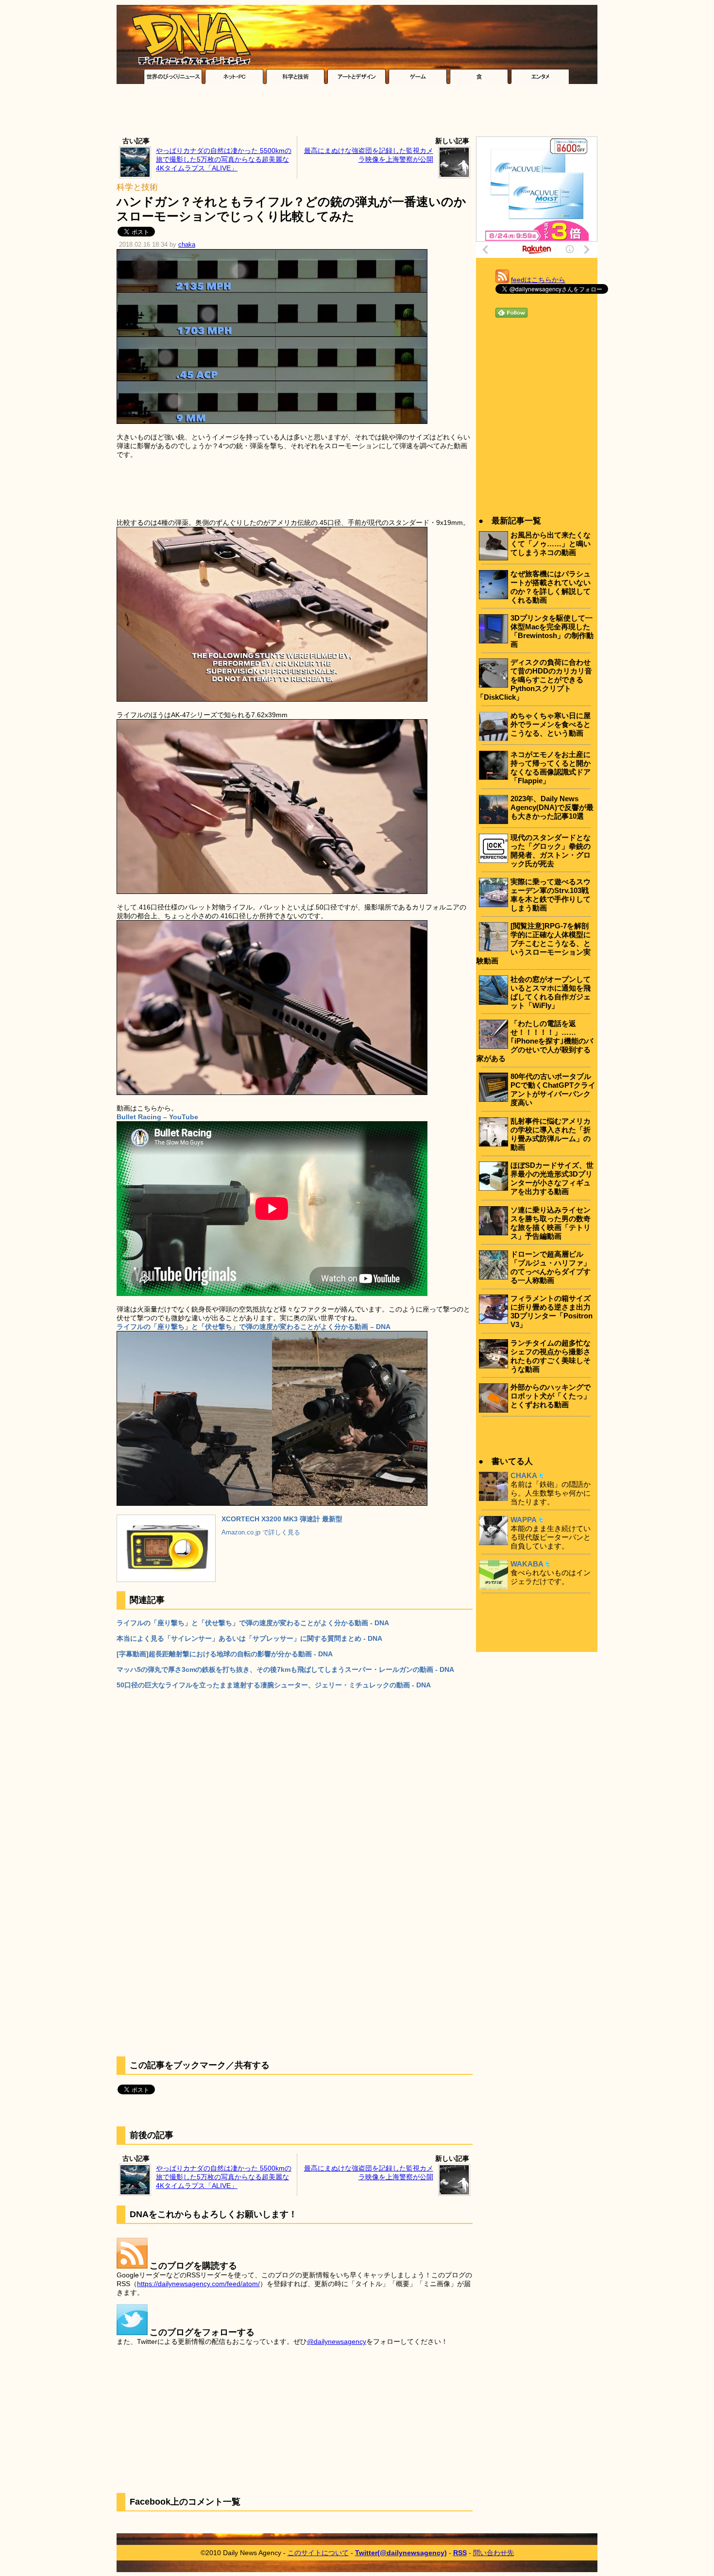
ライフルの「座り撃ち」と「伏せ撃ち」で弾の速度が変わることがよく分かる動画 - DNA (253, 1623)
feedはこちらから (538, 280)
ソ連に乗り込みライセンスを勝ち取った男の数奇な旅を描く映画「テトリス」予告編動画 (551, 1223)
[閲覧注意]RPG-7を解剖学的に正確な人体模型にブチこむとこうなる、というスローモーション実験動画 (534, 943)
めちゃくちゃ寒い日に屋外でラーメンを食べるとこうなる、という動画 (551, 724)
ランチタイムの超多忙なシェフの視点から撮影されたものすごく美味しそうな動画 (551, 1356)
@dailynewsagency (337, 2341)
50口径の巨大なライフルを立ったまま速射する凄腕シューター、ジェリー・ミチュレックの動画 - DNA (274, 1685)
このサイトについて (318, 2553)
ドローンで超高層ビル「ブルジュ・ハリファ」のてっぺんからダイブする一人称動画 (551, 1267)
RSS (460, 2553)
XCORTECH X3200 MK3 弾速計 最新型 (282, 1519)
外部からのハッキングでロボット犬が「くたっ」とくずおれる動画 (551, 1396)
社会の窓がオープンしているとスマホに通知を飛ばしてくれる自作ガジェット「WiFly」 (551, 992)
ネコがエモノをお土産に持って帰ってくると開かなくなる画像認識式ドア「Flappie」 (551, 767)
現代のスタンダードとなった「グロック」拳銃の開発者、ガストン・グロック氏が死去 (551, 850)
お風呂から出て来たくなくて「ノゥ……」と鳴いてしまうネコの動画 (551, 544)
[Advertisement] (357, 113)
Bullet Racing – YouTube (157, 1117)
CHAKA (524, 1475)
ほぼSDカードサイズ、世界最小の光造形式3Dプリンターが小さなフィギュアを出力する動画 (552, 1178)
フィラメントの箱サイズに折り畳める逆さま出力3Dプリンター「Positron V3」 (552, 1311)
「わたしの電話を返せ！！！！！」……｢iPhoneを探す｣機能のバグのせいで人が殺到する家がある (535, 1041)
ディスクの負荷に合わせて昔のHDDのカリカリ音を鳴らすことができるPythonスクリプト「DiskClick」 (534, 680)
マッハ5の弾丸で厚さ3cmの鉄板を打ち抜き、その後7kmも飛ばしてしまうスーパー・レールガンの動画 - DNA (285, 1669)
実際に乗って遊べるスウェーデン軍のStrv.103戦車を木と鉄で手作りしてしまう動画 (551, 895)
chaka (187, 245)
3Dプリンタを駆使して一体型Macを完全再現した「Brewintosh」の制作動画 (552, 631)
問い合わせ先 (493, 2553)
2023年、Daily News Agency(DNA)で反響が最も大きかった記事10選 (552, 807)
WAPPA (524, 1520)
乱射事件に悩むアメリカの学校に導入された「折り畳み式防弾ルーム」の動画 (551, 1134)
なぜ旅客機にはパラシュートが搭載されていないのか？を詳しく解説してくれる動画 (551, 587)
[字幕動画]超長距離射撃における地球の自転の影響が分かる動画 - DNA (225, 1654)
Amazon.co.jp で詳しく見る (261, 1532)
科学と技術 (137, 187)
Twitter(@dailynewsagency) (401, 2553)
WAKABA (527, 1564)
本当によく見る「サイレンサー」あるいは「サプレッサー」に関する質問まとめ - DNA (249, 1638)
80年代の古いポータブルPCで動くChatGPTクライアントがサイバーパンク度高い (553, 1089)
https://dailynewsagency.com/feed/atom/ (198, 2284)
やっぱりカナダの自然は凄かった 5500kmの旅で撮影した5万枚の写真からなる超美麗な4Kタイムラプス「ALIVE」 (224, 159)
